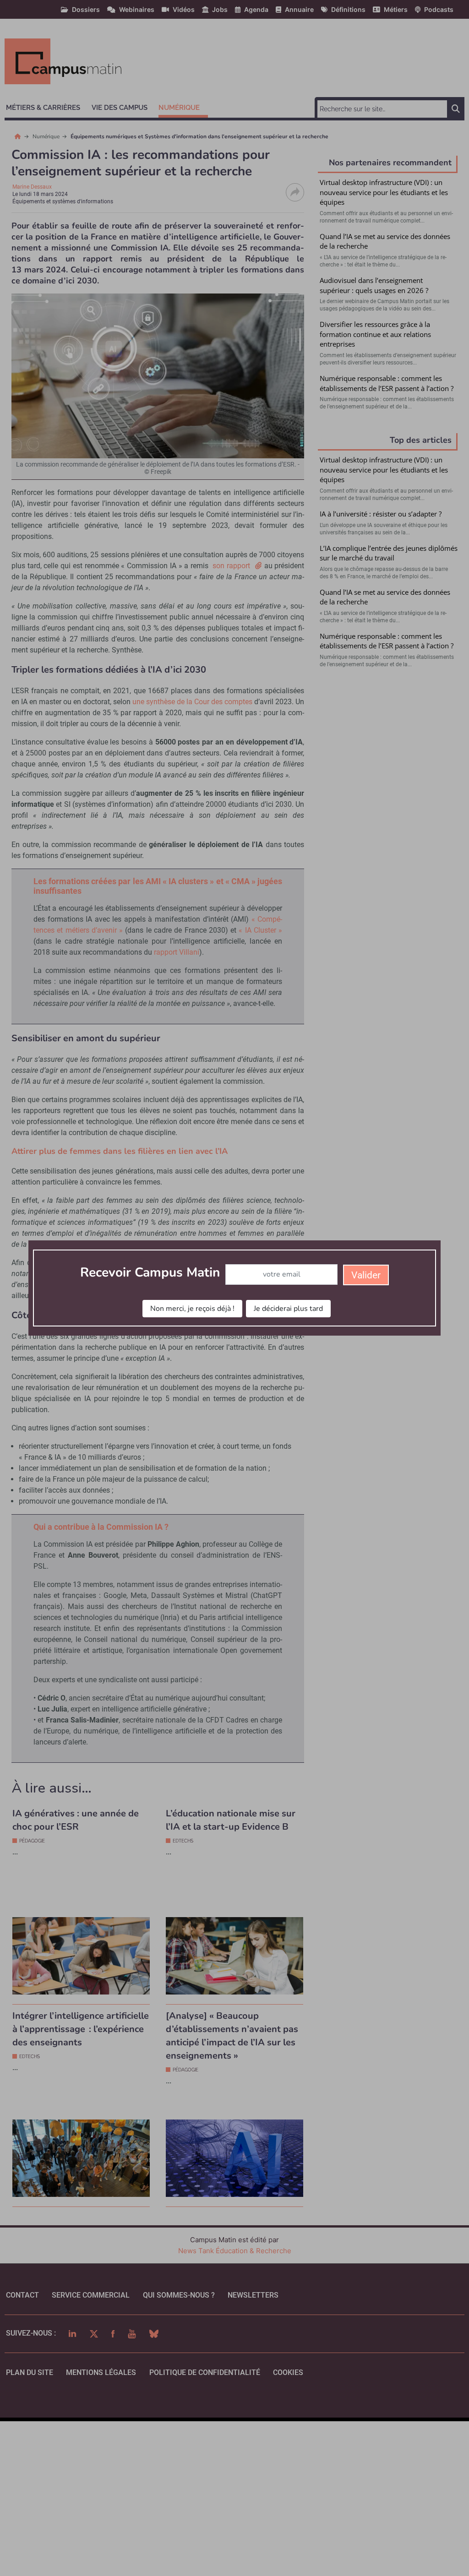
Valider (366, 1275)
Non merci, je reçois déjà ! (192, 1309)
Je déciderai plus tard (288, 1309)
